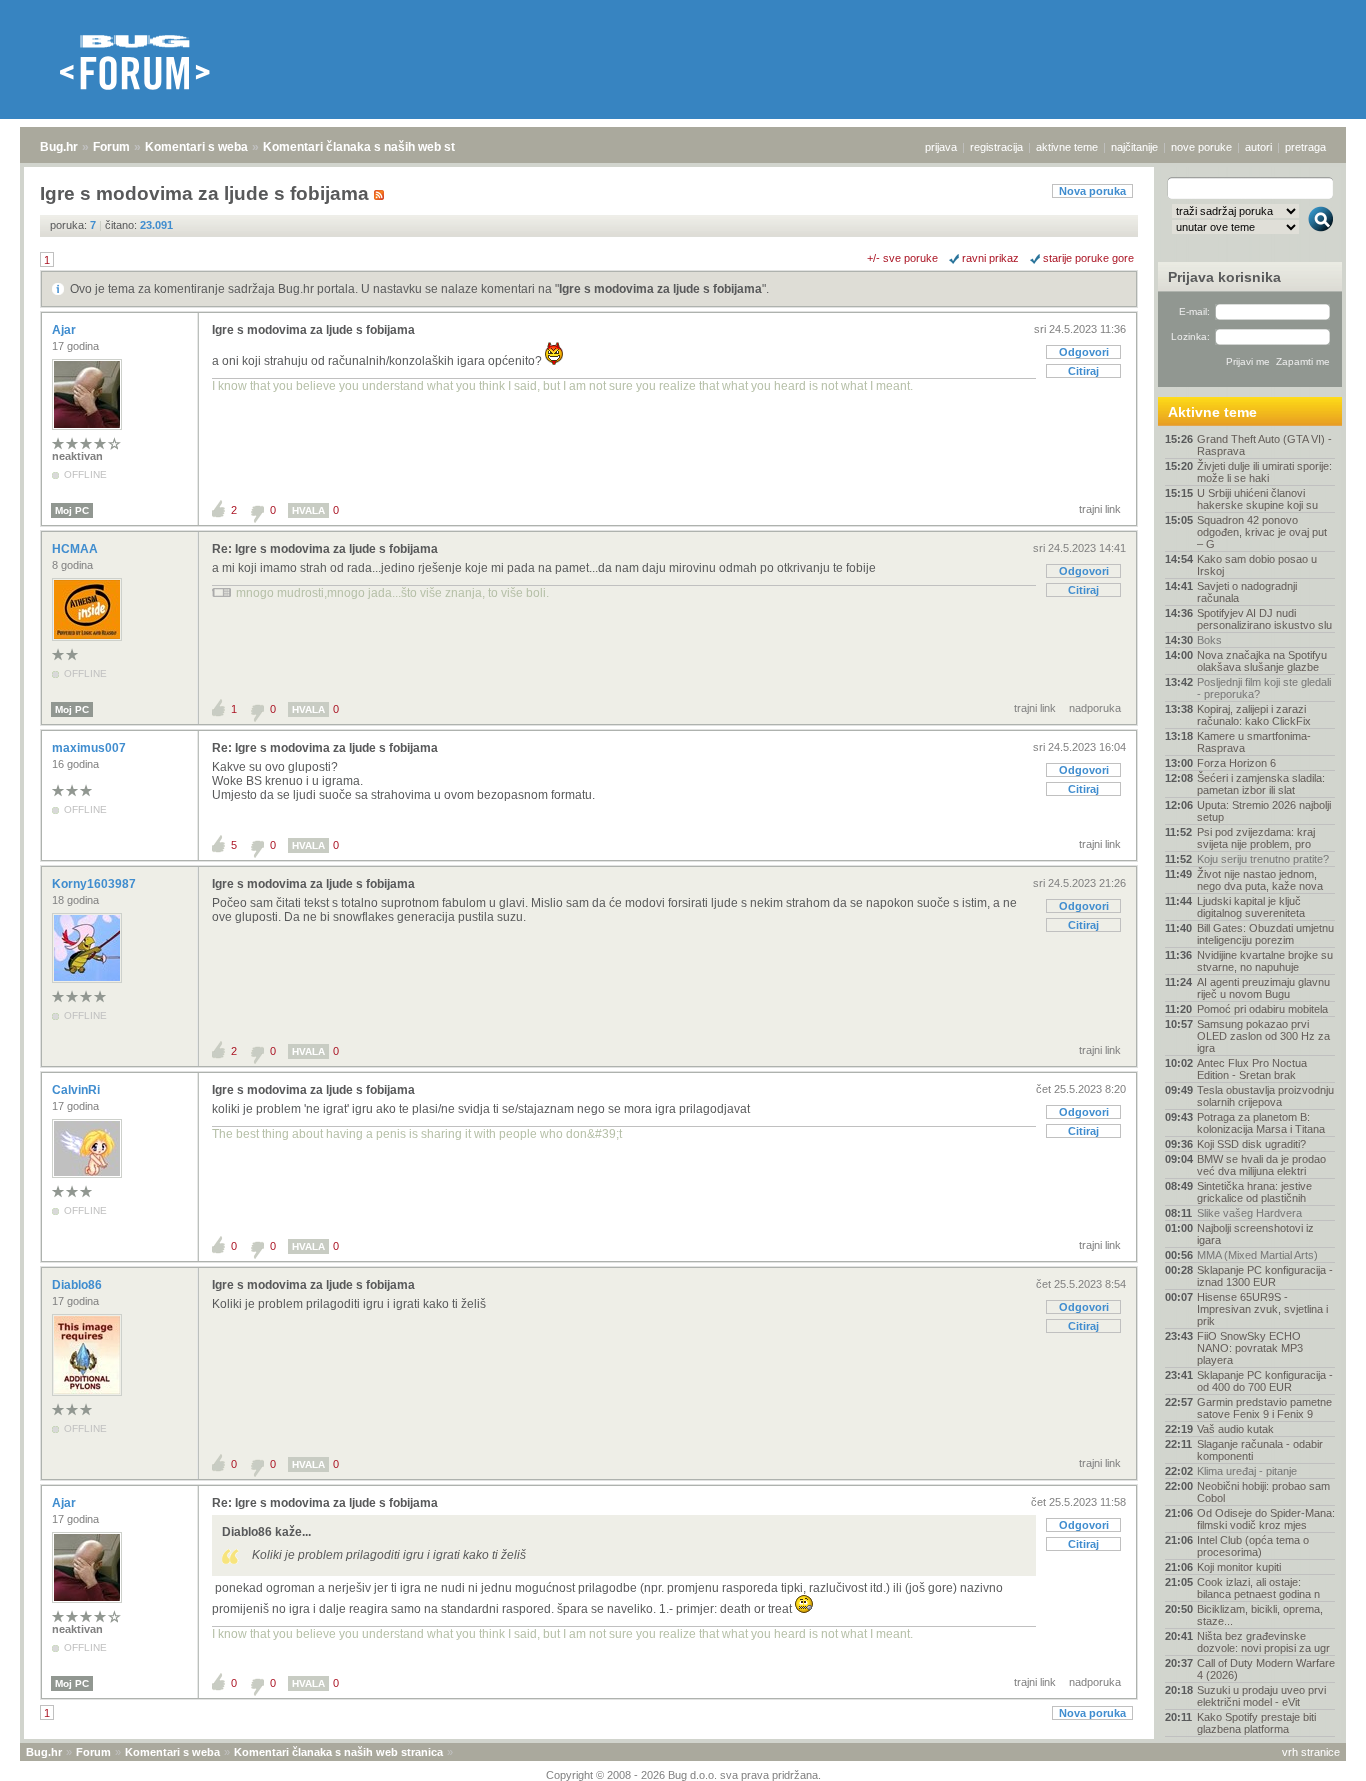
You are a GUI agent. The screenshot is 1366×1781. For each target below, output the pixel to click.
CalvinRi (77, 1090)
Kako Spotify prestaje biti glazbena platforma (1256, 1723)
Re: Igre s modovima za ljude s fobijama (325, 549)
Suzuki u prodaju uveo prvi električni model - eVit (1261, 1696)
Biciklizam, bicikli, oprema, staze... (1260, 1615)
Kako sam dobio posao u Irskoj (1257, 565)
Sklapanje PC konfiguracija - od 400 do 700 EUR (1265, 1381)
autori (1258, 147)
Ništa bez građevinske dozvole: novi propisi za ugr (1263, 1642)
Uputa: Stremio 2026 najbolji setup (1264, 811)
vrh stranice (1311, 1752)
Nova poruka (1092, 191)
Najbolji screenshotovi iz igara (1255, 1234)
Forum (111, 147)
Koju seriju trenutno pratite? (1263, 859)
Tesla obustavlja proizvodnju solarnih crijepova (1265, 1096)
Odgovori (1084, 352)
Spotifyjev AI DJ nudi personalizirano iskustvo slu (1264, 619)
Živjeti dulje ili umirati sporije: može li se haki (1264, 472)
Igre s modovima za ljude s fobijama (660, 289)
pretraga (1305, 147)
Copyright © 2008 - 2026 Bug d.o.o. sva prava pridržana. (683, 1775)
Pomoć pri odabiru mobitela (1262, 1009)
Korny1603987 (95, 884)
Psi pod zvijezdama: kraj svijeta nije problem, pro (1256, 838)
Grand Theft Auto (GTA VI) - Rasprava (1264, 445)
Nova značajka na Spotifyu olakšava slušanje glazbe (1262, 661)
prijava (941, 147)
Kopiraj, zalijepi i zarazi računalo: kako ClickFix (1254, 715)
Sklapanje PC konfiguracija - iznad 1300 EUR (1265, 1276)
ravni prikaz (990, 258)
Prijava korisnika (1224, 277)
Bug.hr (59, 147)
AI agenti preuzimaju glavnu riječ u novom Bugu (1263, 988)
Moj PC (72, 510)
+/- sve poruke (902, 258)
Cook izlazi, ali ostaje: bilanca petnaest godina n (1258, 1588)
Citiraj (1083, 371)
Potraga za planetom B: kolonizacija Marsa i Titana (1261, 1123)
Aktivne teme (1212, 412)
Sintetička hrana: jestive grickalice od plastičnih (1254, 1192)
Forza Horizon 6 (1236, 763)
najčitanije (1134, 147)
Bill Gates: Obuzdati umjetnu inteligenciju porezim (1265, 934)
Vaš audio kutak (1235, 1429)
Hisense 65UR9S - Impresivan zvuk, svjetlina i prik (1262, 1309)
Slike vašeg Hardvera (1249, 1213)
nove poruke (1201, 147)
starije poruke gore (1088, 258)
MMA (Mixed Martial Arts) (1257, 1255)
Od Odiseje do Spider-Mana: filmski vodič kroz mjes (1266, 1519)
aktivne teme (1067, 147)
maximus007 (90, 748)
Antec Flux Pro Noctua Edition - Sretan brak (1252, 1069)
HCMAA (76, 549)
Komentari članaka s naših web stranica (377, 147)
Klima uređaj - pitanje (1247, 1471)
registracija (996, 147)
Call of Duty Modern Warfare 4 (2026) (1266, 1669)
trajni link (1100, 509)
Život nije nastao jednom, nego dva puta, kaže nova (1260, 880)
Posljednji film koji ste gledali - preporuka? (1264, 688)
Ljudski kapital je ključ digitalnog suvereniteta (1251, 907)
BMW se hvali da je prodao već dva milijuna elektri (1261, 1165)
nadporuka (1095, 708)
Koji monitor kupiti (1239, 1567)
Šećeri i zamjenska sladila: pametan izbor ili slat (1261, 784)
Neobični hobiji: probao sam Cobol (1263, 1492)
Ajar (65, 330)
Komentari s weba (196, 147)
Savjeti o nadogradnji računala (1247, 592)
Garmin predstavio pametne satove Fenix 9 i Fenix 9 (1264, 1408)
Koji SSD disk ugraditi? (1251, 1144)
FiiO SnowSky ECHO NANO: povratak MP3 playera (1250, 1348)
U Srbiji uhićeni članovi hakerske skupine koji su (1257, 499)
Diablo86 (78, 1285)
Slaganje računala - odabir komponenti (1260, 1450)
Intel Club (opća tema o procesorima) (1253, 1546)
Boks (1209, 640)
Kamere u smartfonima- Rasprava (1254, 742)
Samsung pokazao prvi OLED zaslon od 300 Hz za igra (1263, 1036)
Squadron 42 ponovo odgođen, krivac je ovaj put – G (1262, 532)
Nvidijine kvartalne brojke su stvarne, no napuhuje (1265, 961)
